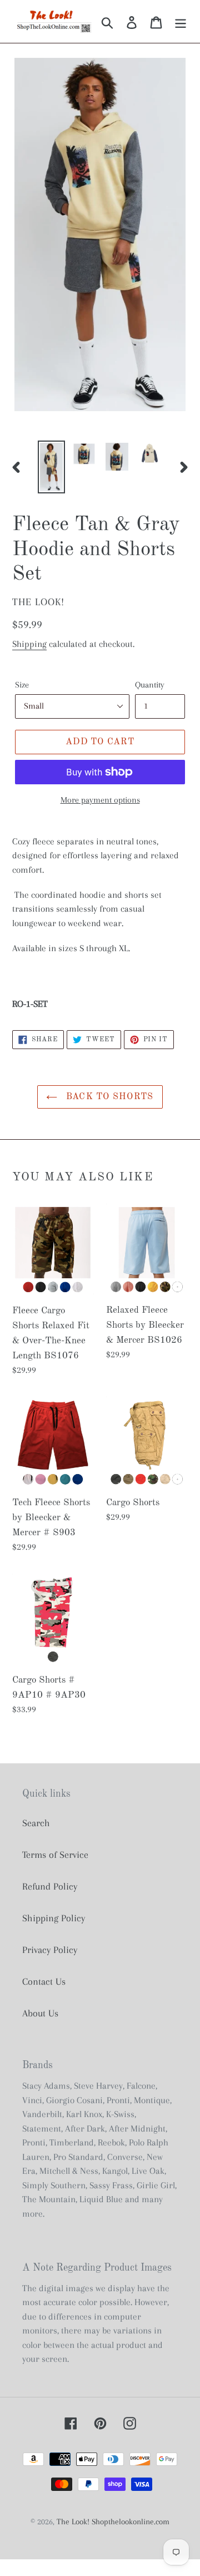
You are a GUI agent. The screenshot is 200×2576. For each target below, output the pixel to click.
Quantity (150, 685)
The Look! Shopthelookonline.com (113, 2521)
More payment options (100, 800)
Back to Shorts (108, 1097)
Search (36, 1823)
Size (22, 685)
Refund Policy (50, 1886)
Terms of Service (55, 1855)
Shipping (29, 644)
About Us (40, 2013)
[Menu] (181, 21)
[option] (51, 467)
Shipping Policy (54, 1918)
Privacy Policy (50, 1950)
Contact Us (44, 1981)
